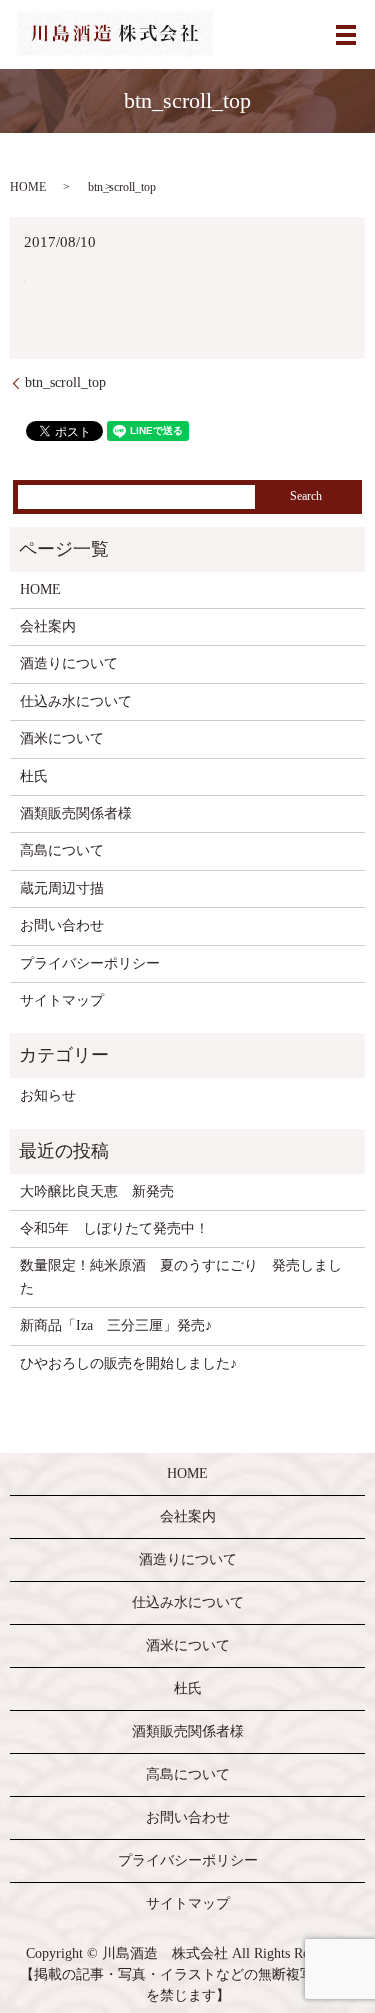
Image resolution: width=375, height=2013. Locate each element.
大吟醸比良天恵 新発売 (97, 1191)
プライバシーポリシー (90, 963)
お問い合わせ (62, 925)
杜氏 (34, 776)
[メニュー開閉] (346, 35)
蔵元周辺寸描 (62, 888)
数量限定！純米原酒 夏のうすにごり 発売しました (181, 1276)
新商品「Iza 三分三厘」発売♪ (116, 1325)
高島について (62, 850)
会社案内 (48, 626)
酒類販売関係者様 (76, 813)
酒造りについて (69, 663)
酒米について (62, 738)
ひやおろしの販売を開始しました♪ (128, 1363)
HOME (28, 187)
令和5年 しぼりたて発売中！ (114, 1228)
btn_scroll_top (65, 382)
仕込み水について (76, 701)
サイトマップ (62, 1000)
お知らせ (48, 1095)
